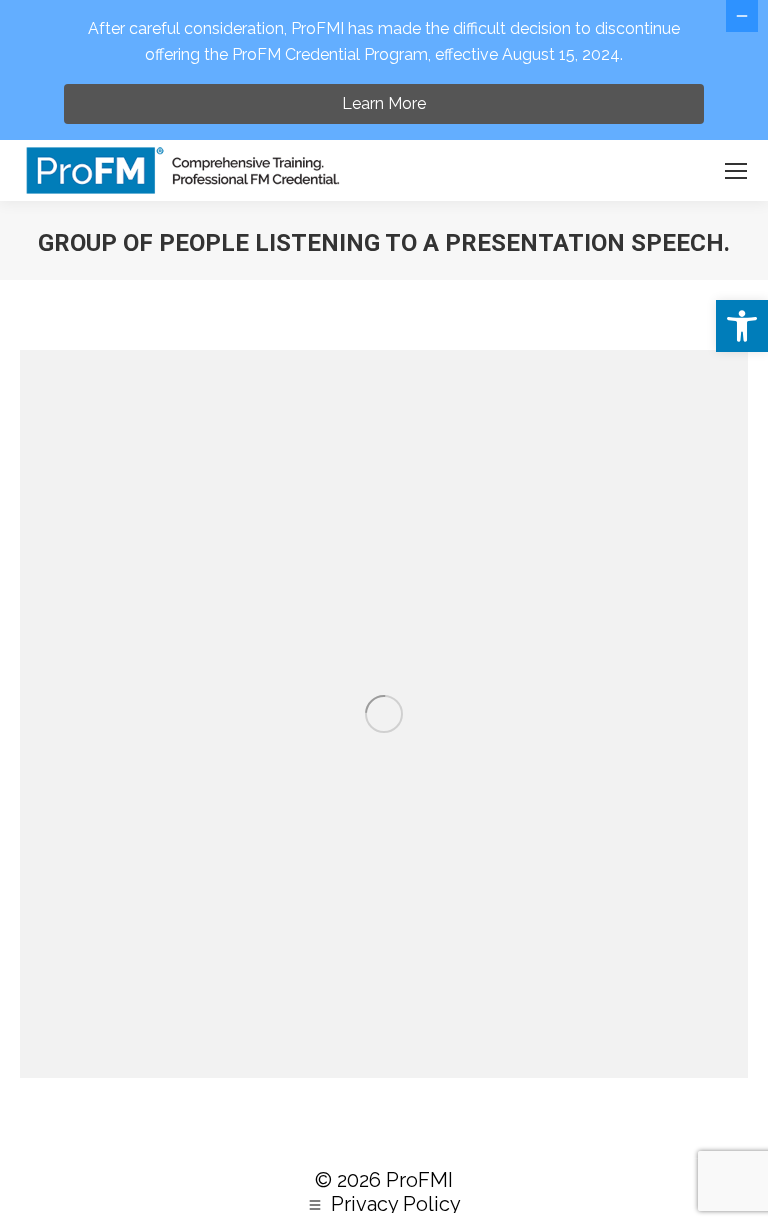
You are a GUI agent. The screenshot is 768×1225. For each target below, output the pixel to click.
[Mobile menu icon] (736, 171)
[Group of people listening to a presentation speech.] (384, 714)
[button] (742, 326)
